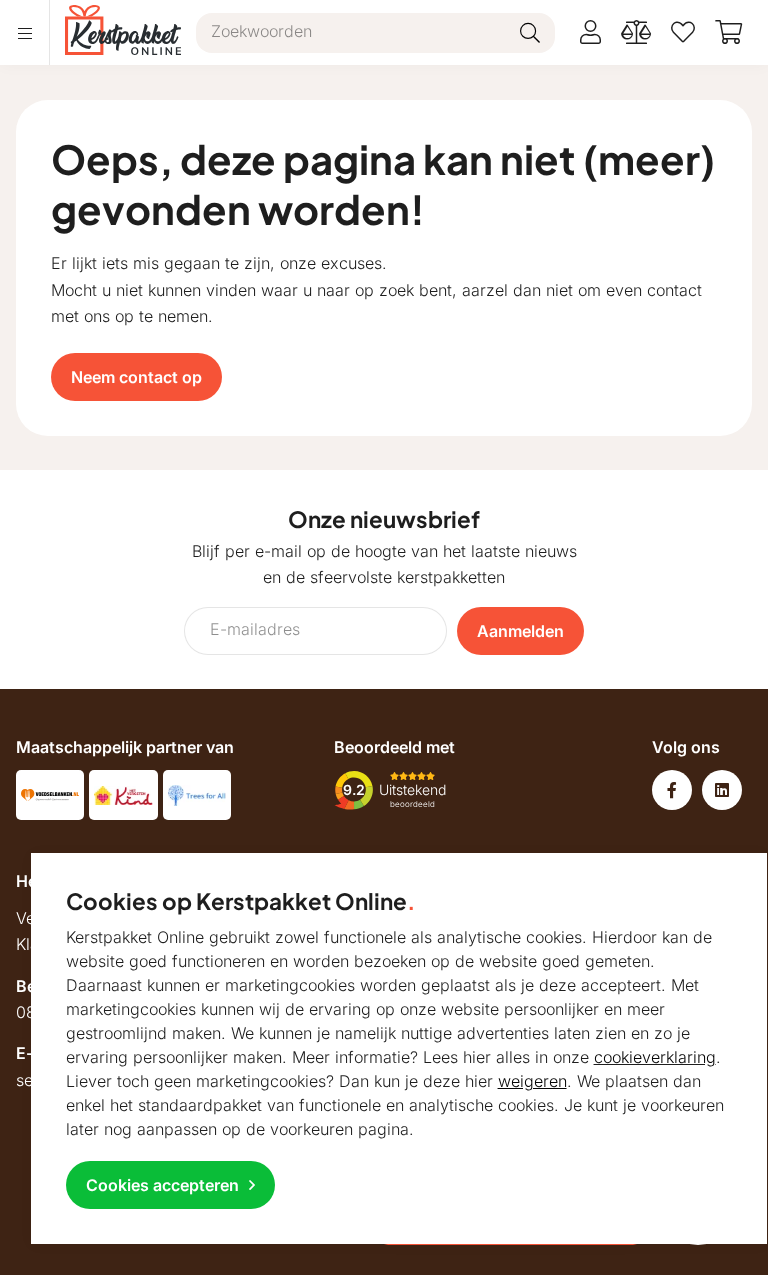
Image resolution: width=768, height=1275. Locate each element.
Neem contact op (136, 377)
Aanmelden (520, 631)
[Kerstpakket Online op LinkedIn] (722, 790)
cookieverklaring (655, 1057)
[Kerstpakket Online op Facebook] (672, 790)
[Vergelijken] (636, 32)
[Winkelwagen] (728, 32)
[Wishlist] (683, 32)
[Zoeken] (530, 33)
